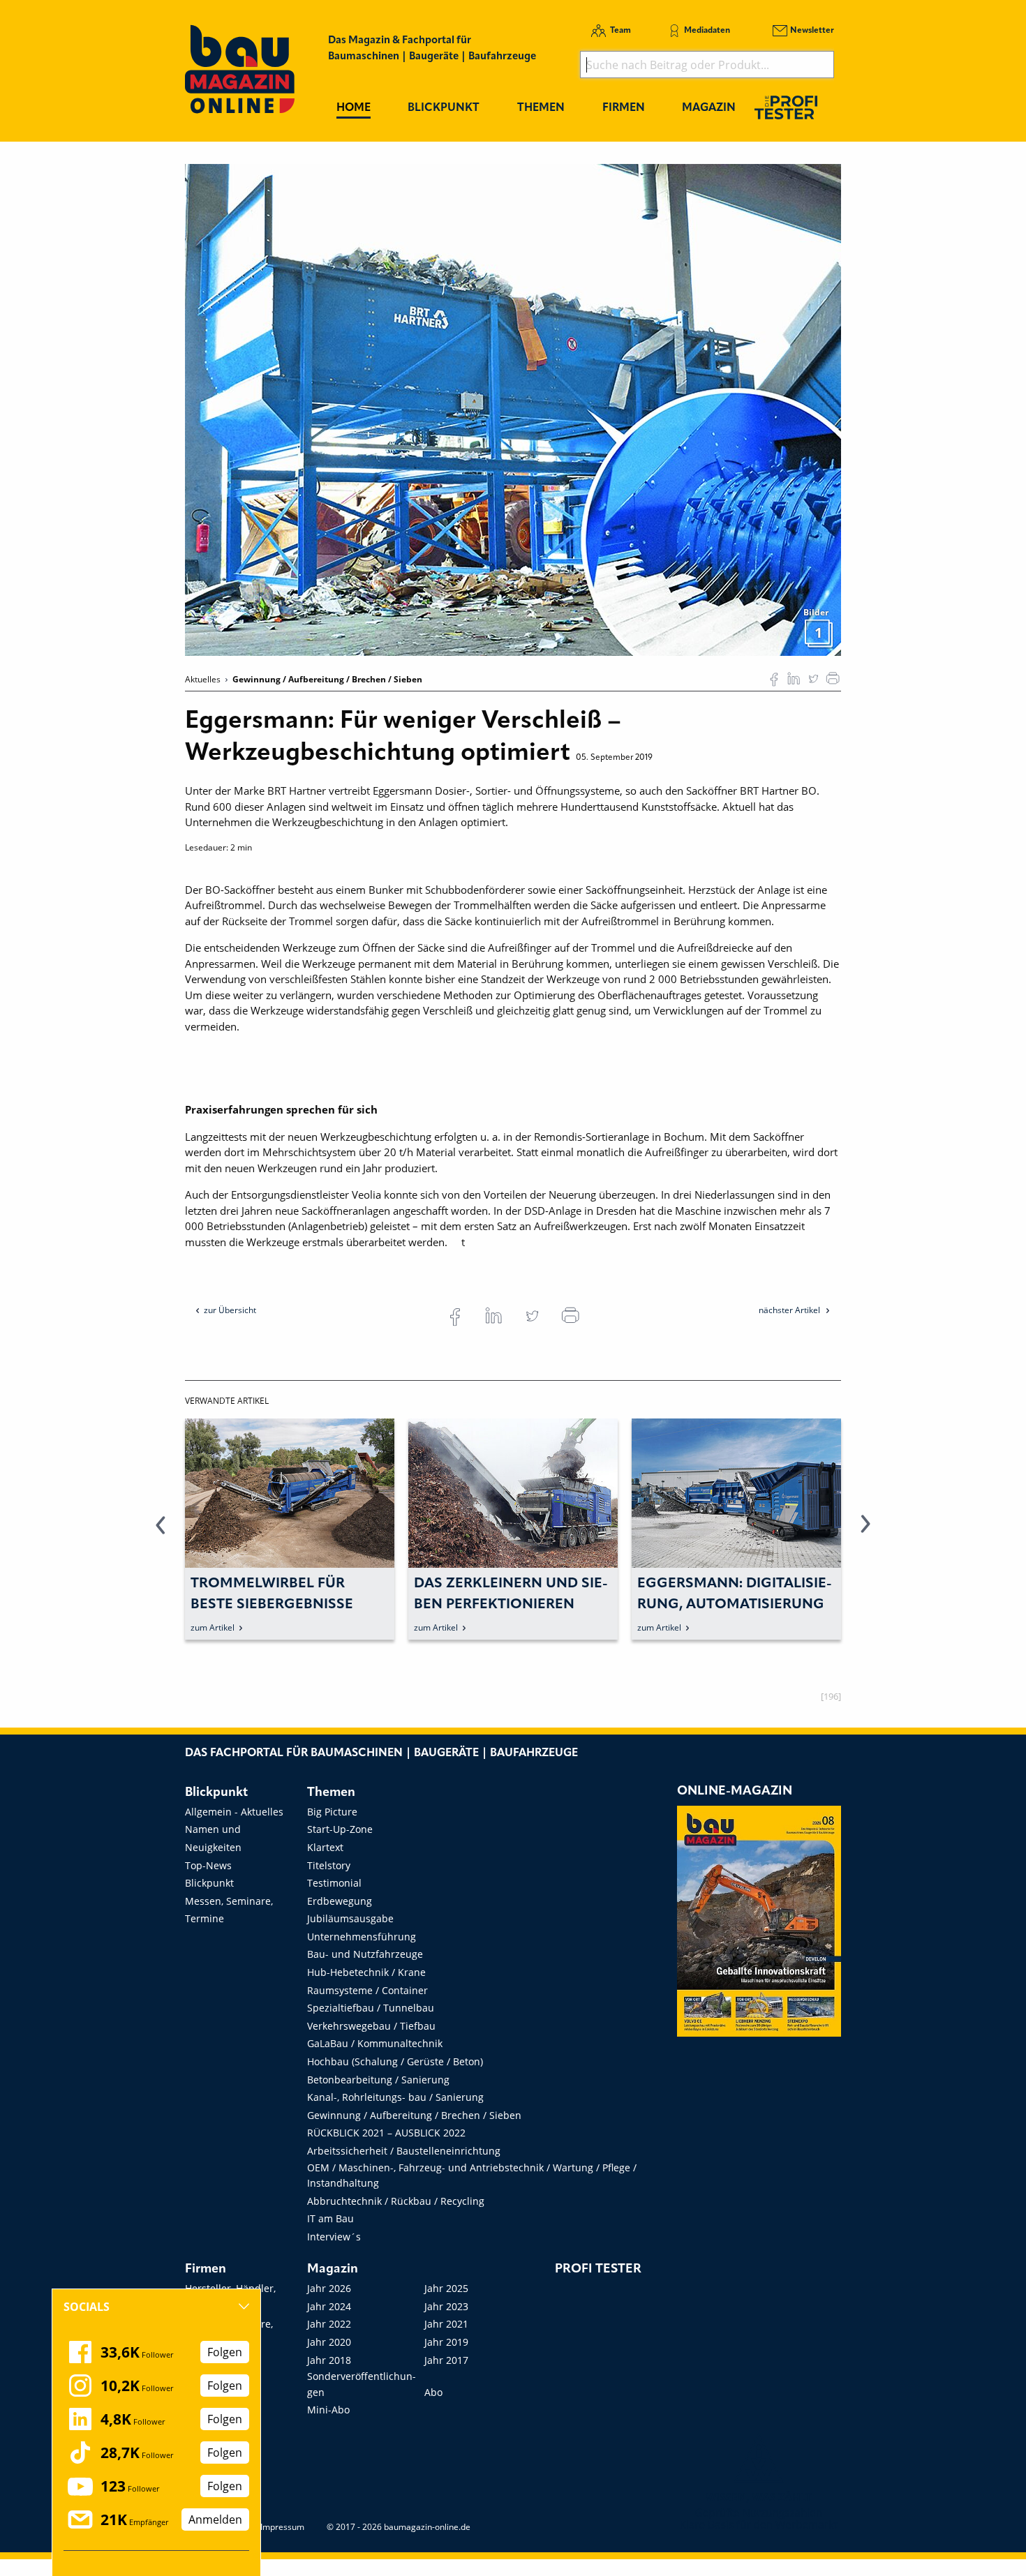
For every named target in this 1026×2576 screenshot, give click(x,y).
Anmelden (215, 2519)
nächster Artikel (790, 1310)
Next (865, 1532)
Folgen (225, 2352)
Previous (161, 1532)
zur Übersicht (230, 1310)
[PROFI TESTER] (786, 107)
